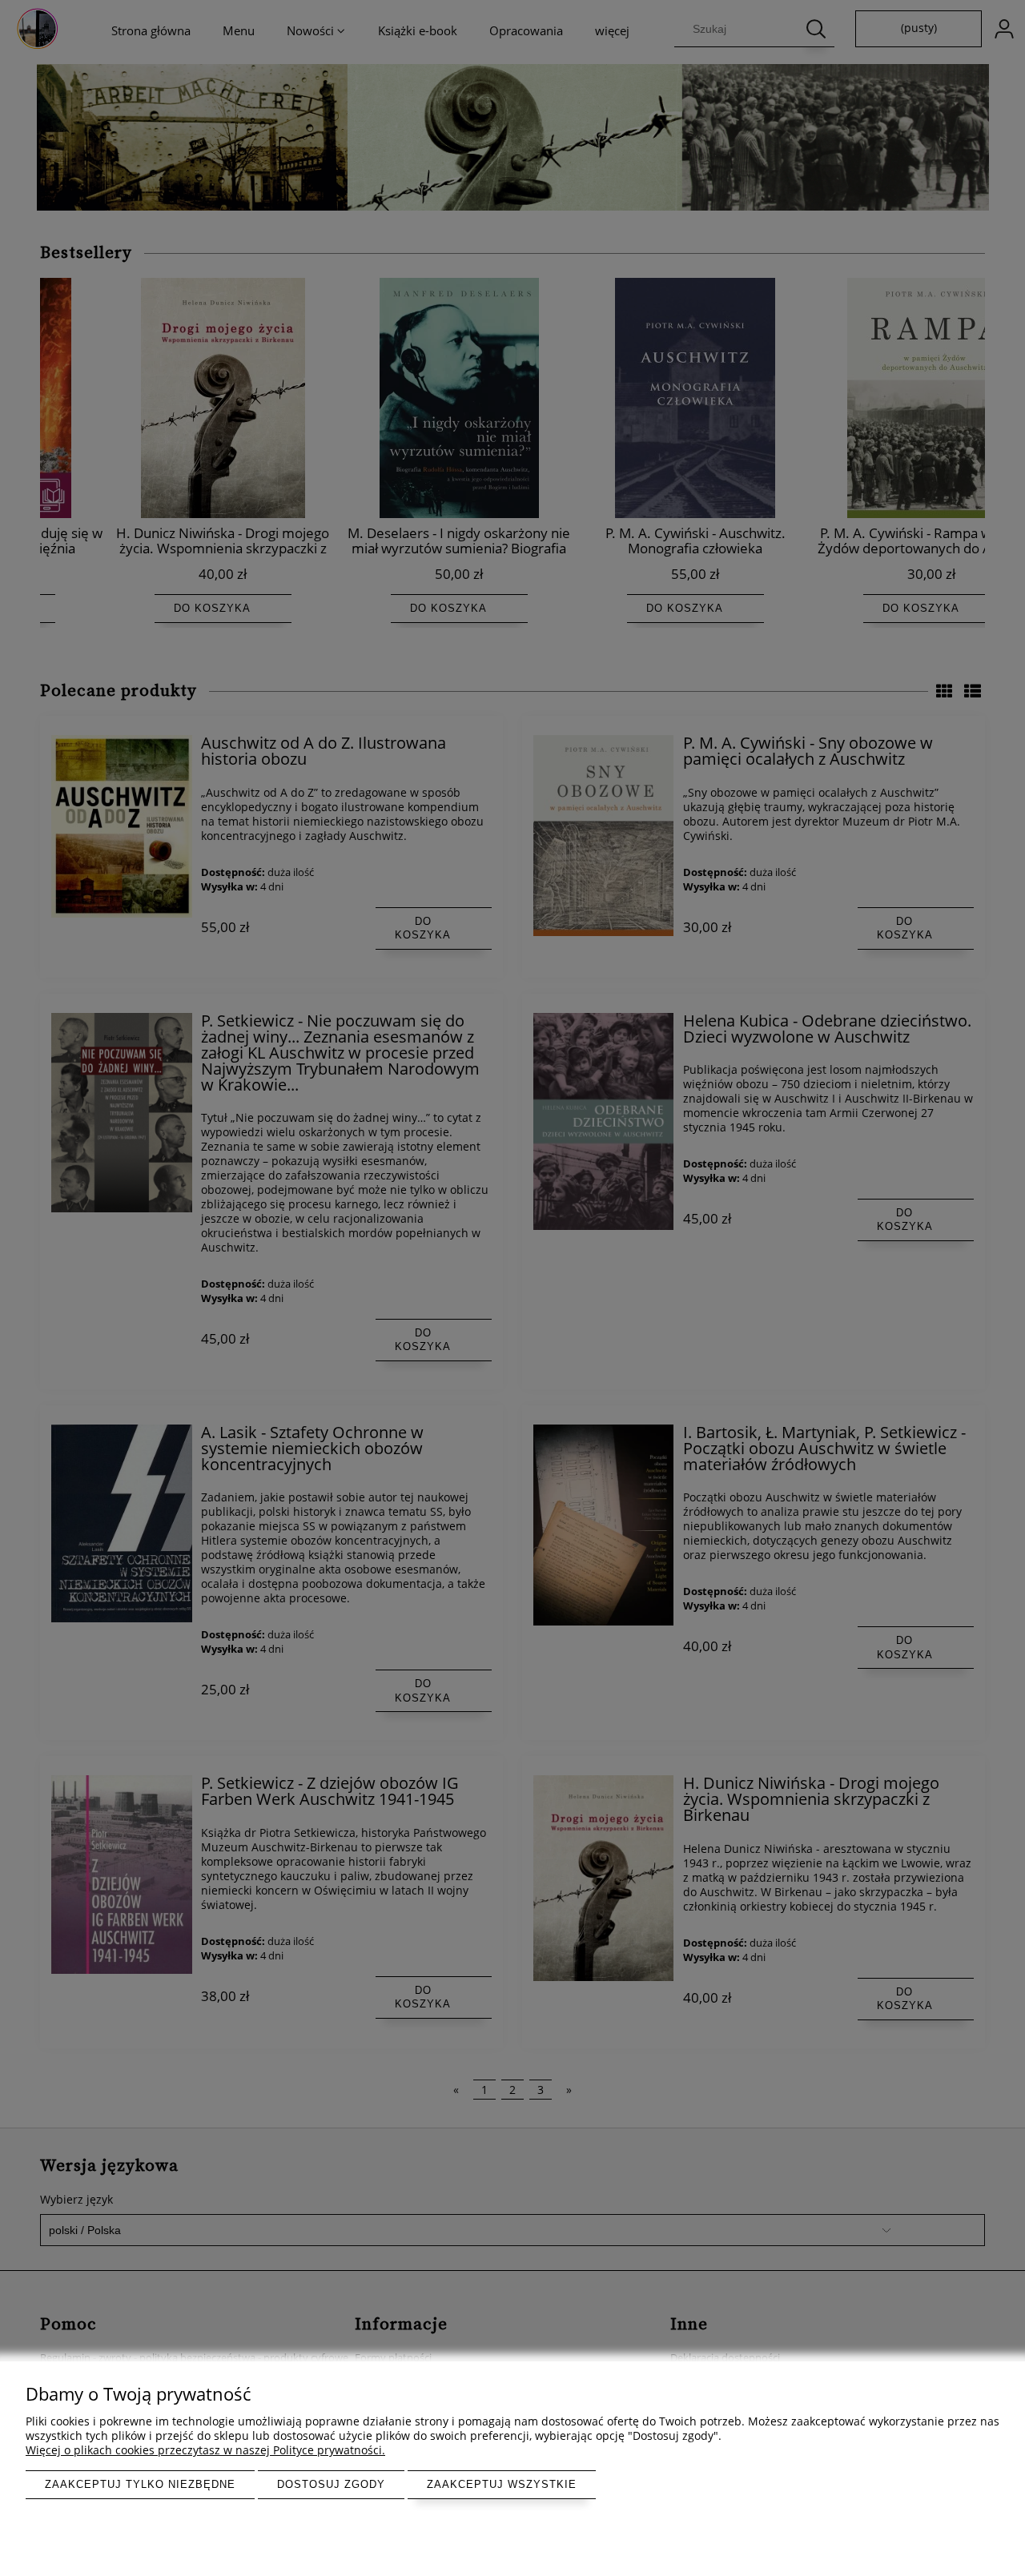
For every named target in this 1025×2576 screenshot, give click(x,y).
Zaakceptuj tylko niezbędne (140, 2484)
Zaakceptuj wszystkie (502, 2484)
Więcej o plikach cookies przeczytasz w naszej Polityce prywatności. (205, 2450)
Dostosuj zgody (331, 2484)
